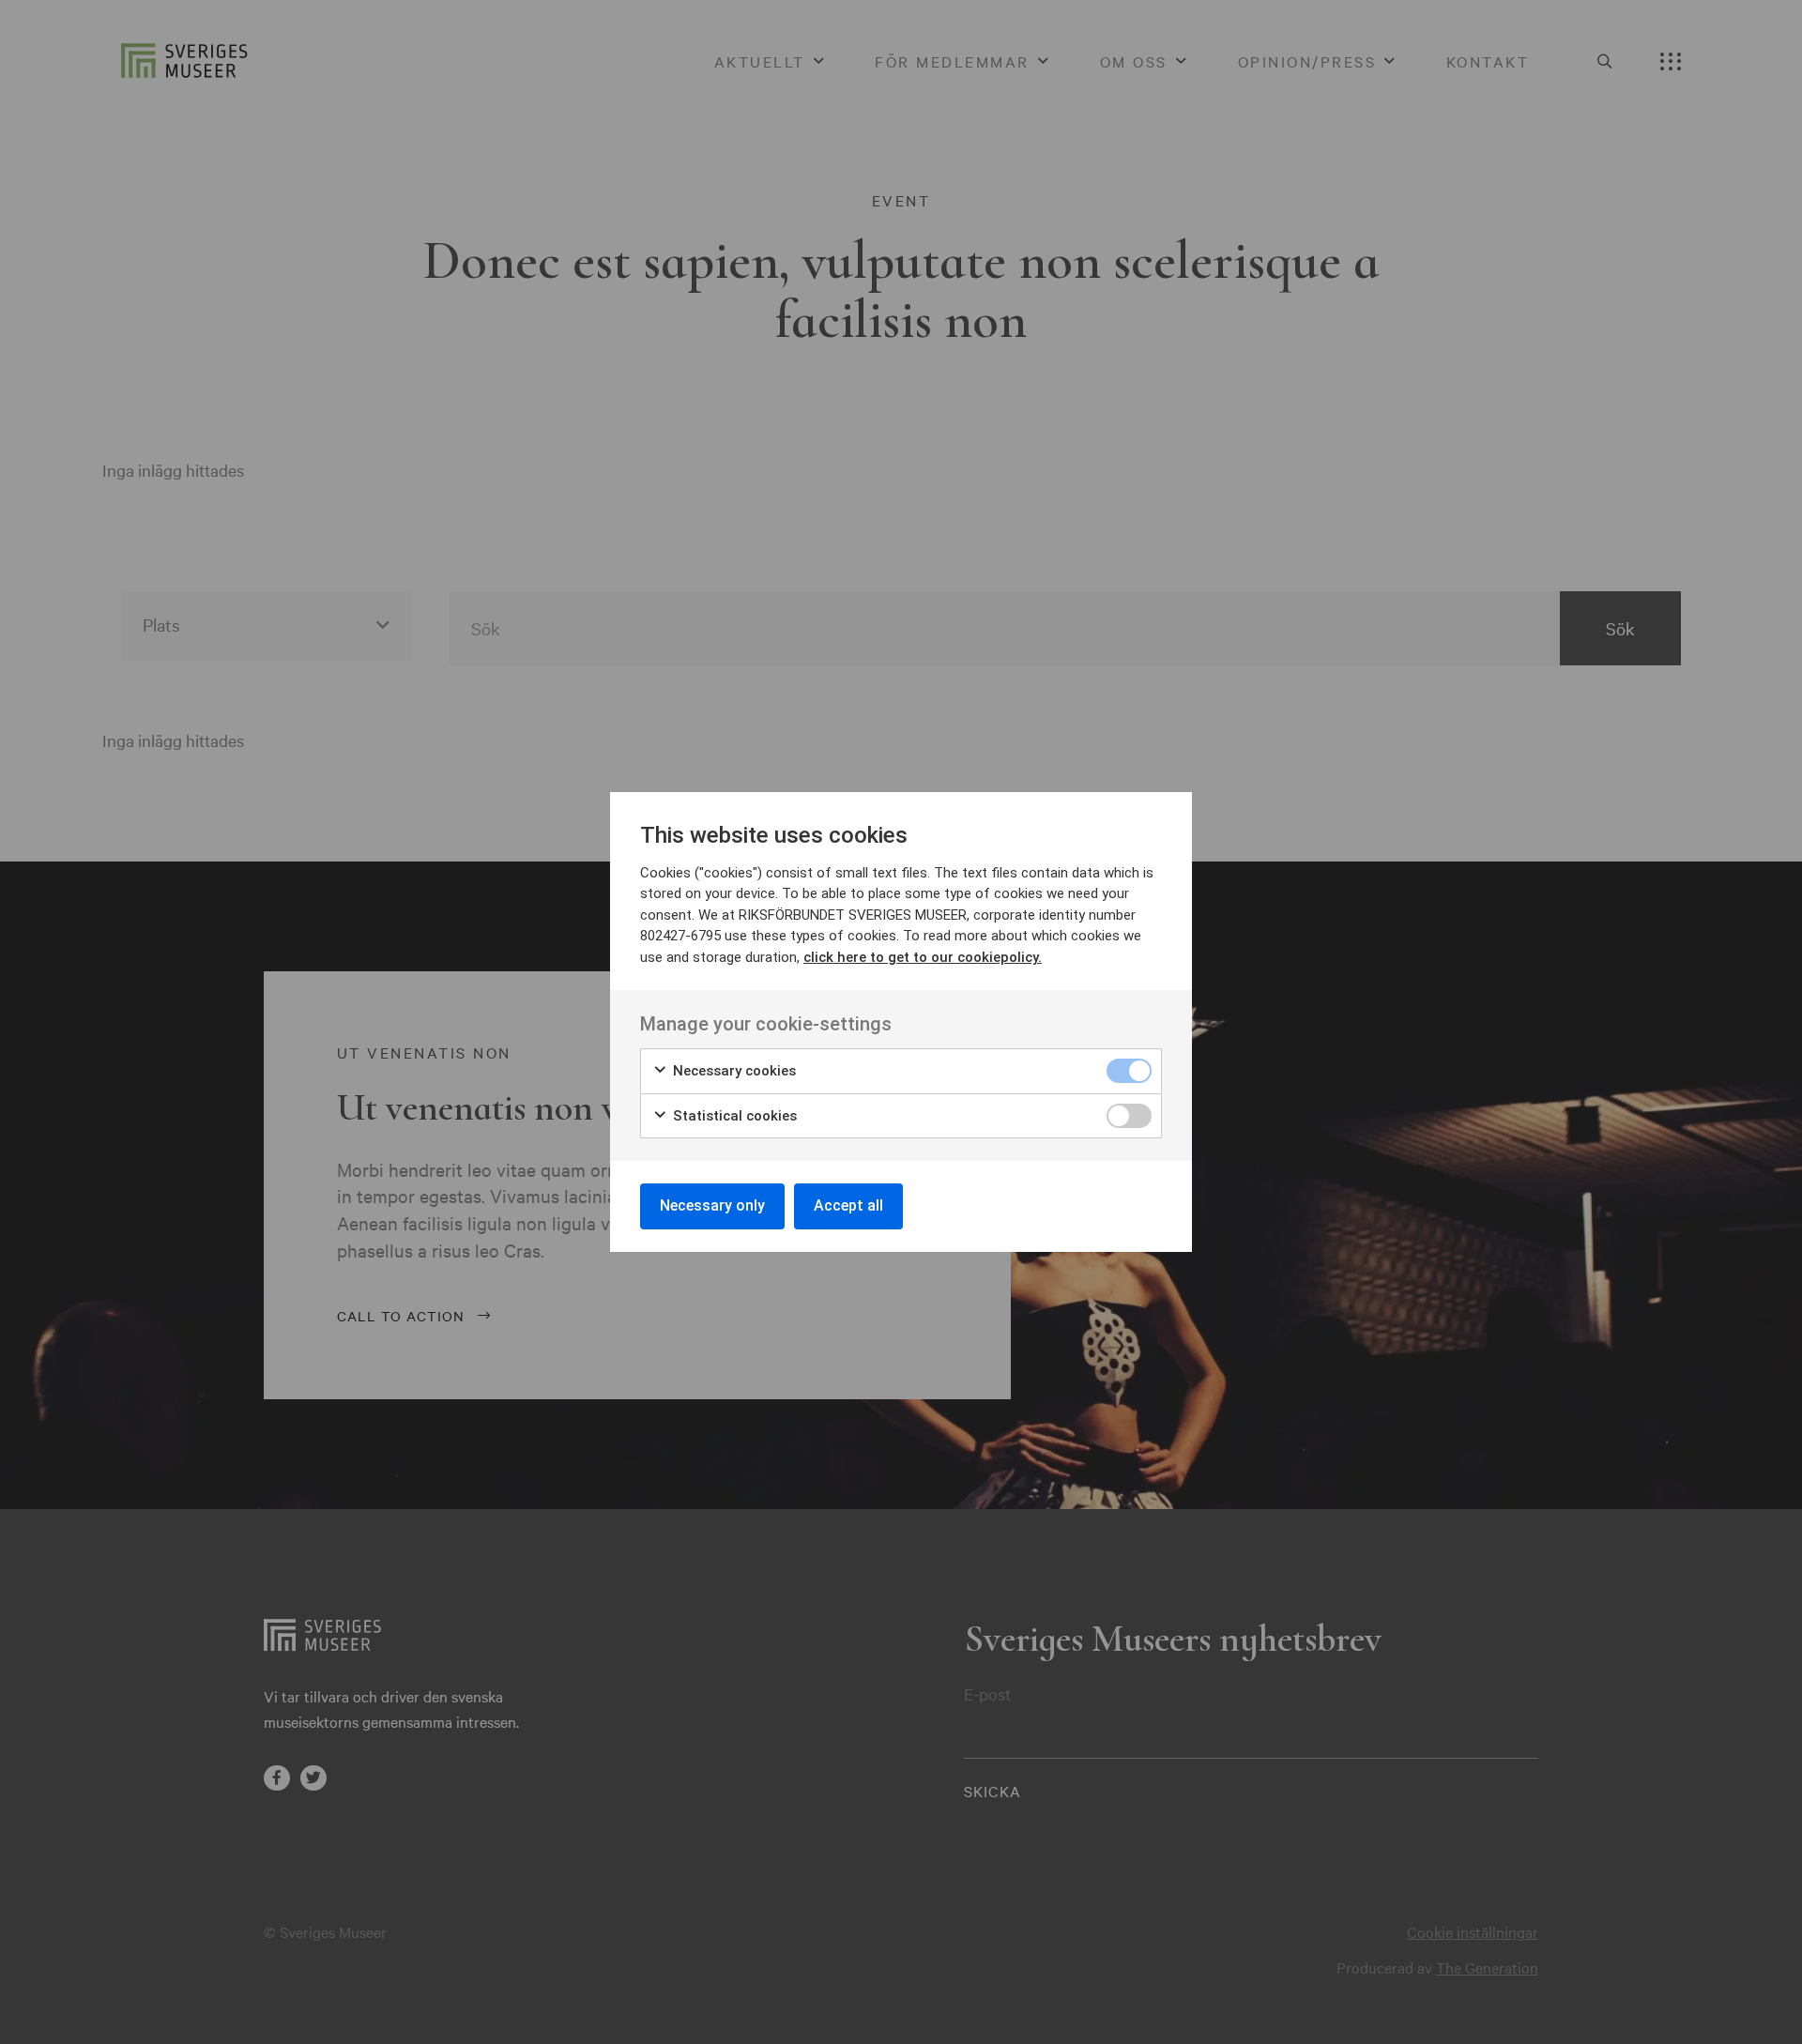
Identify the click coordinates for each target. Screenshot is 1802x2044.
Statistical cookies (733, 1116)
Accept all (848, 1205)
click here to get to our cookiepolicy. (923, 957)
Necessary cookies (733, 1071)
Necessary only (712, 1205)
